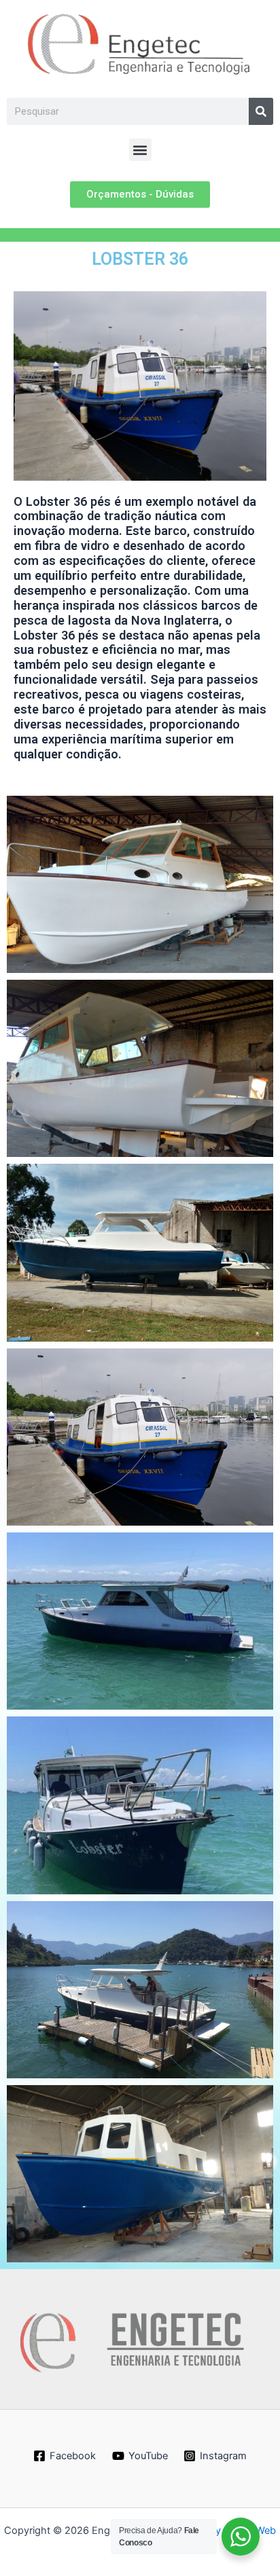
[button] (140, 150)
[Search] (261, 111)
